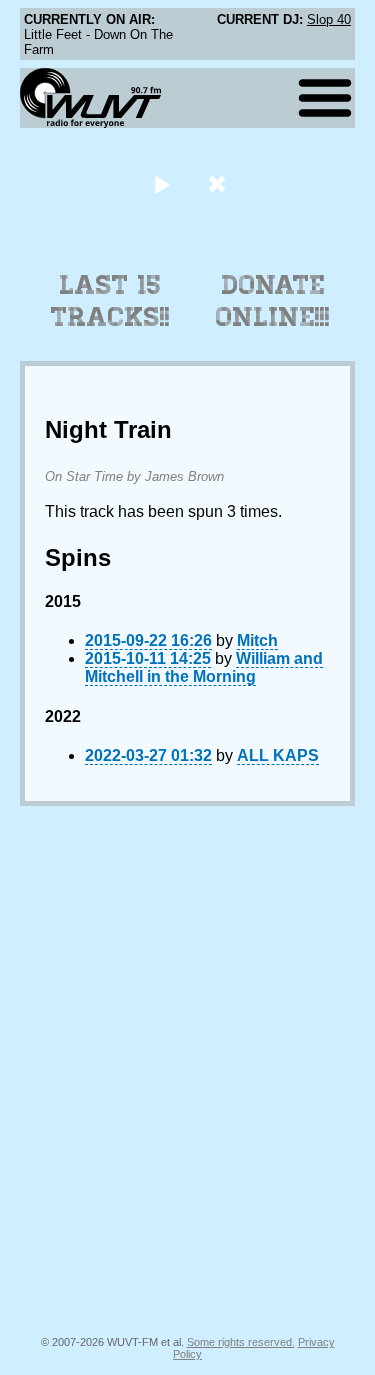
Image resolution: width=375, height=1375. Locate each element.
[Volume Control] (219, 183)
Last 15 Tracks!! (110, 301)
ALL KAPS (278, 755)
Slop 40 (329, 19)
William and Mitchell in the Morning (204, 667)
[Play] (162, 183)
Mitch (257, 640)
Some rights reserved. (241, 1342)
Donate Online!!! (273, 301)
